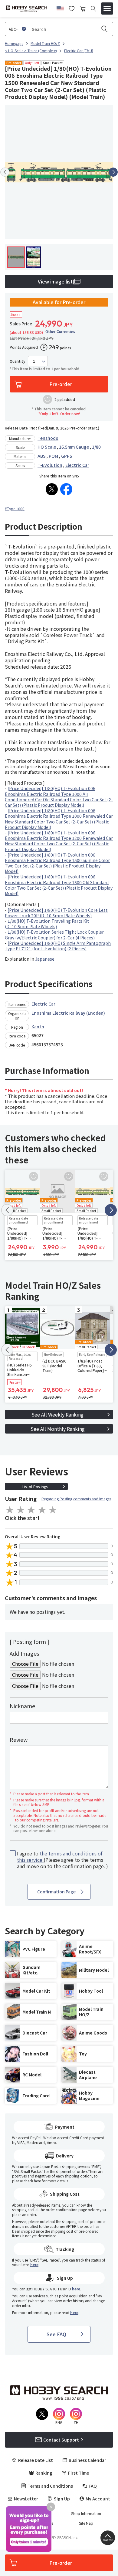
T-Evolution (50, 465)
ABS (42, 456)
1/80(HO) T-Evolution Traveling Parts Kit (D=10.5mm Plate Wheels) (47, 924)
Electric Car (77, 465)
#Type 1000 (15, 509)
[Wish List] (72, 8)
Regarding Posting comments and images (76, 1499)
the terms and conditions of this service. (60, 1856)
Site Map (86, 2523)
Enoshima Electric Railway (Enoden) (68, 1013)
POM (53, 456)
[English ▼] (60, 8)
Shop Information (86, 2513)
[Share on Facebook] (66, 489)
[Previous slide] (5, 172)
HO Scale (47, 447)
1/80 (96, 447)
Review (19, 1739)
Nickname (22, 1706)
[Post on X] (52, 489)
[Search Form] (93, 9)
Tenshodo (48, 438)
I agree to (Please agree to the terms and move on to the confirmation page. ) (62, 1860)
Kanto (38, 1027)
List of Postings (35, 1487)
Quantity (18, 361)
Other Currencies (60, 331)
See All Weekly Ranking (57, 1414)
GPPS (67, 456)
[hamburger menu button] (107, 8)
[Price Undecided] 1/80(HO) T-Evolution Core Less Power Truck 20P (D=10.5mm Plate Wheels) (56, 913)
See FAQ (56, 2334)
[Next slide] (113, 172)
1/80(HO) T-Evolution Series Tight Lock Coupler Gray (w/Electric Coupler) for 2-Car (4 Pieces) (54, 935)
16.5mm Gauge (74, 447)
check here (32, 2181)
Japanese (45, 959)
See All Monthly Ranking (58, 1429)
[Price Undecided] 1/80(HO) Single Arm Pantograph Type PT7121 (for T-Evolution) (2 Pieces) (58, 946)
